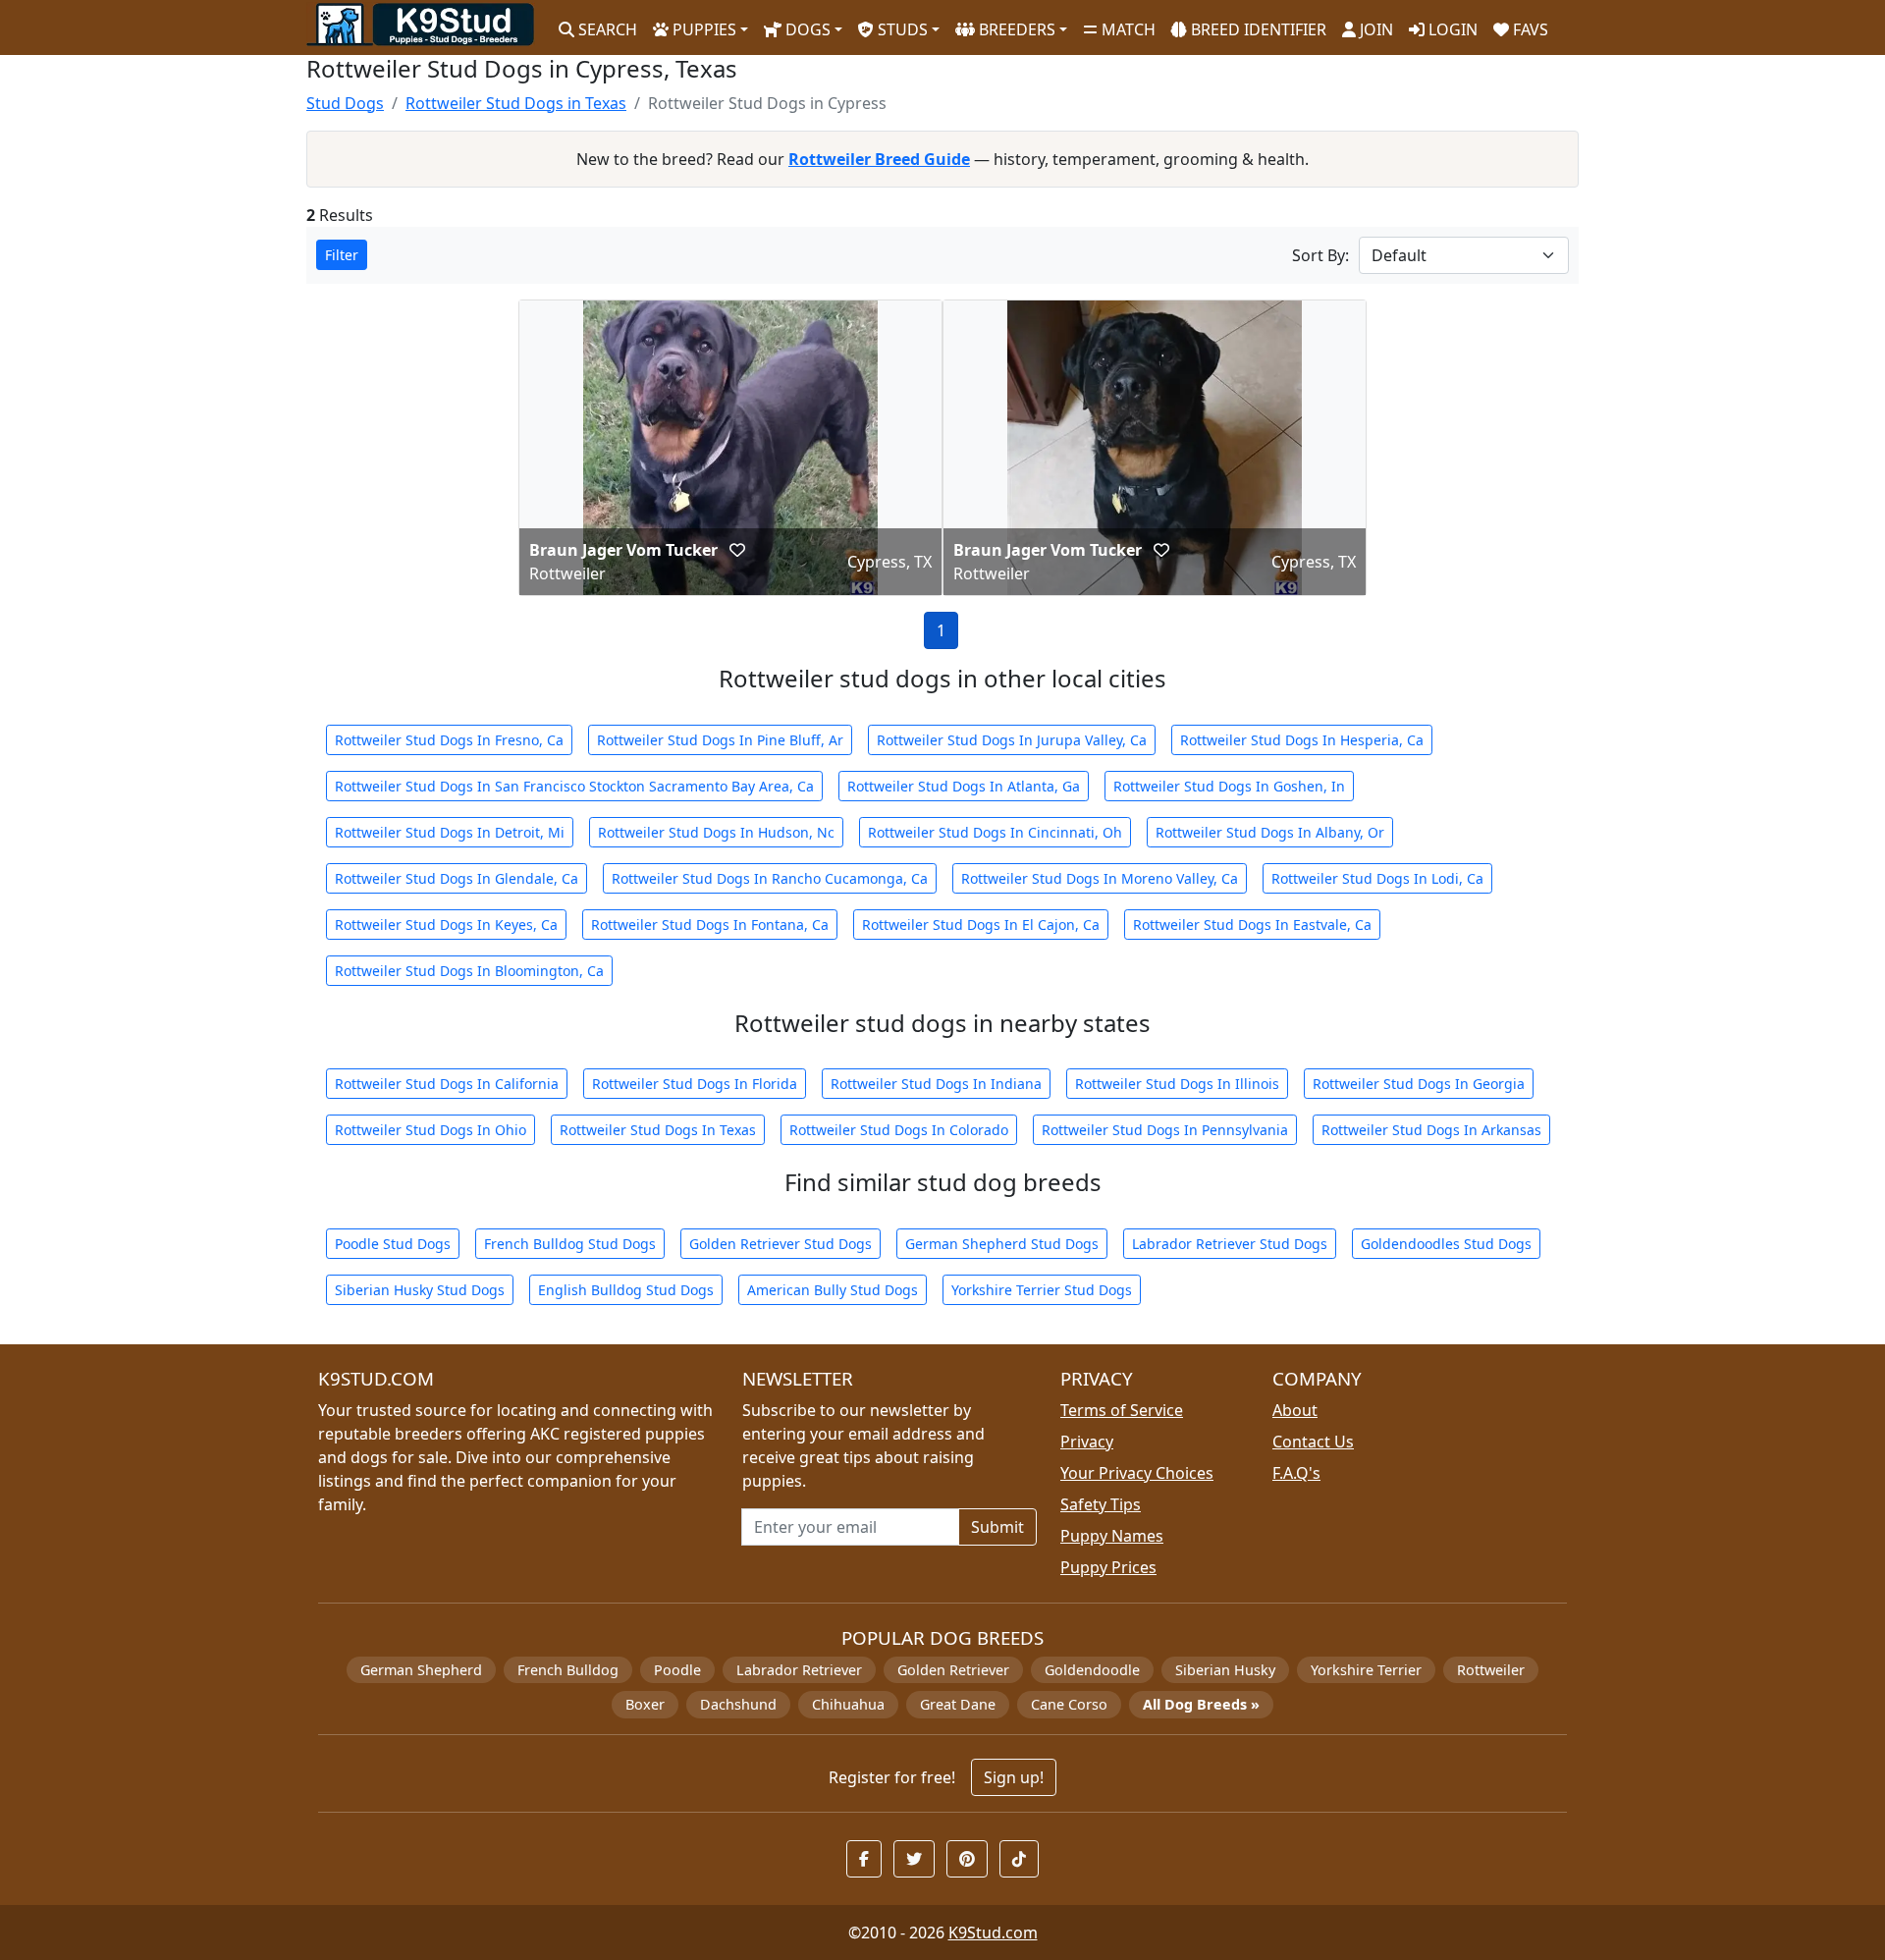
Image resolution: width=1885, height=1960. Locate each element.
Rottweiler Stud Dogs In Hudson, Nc (716, 832)
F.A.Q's (1296, 1473)
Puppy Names (1112, 1536)
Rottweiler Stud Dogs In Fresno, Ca (449, 740)
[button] (737, 550)
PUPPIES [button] (702, 29)
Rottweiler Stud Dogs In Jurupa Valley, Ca (1012, 740)
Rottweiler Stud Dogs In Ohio (431, 1130)
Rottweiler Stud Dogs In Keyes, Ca (446, 925)
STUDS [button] (901, 29)
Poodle (677, 1670)
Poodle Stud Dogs (393, 1244)
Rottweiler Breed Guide (879, 159)
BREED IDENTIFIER (1257, 29)
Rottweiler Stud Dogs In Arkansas (1431, 1130)
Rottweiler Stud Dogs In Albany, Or (1270, 832)
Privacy (1087, 1442)
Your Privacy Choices (1137, 1473)
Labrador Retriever (799, 1670)
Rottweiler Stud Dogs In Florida (695, 1084)
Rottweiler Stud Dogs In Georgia (1419, 1084)
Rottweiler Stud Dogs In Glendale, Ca (457, 878)
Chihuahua (848, 1704)
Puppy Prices (1108, 1567)
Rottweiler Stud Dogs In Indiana (936, 1084)
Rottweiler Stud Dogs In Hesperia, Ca (1302, 740)
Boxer (645, 1704)
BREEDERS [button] (1015, 29)
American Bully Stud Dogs (833, 1290)
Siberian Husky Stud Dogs (420, 1290)
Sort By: (1320, 255)
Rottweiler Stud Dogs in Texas (516, 103)
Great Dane (958, 1704)
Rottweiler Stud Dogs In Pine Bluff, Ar (720, 740)
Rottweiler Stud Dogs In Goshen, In (1229, 786)
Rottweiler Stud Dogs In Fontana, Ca (710, 925)
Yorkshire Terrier (1366, 1670)
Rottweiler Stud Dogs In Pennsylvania (1165, 1130)
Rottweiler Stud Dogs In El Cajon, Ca (981, 925)
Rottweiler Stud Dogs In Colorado (899, 1130)
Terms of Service (1122, 1410)
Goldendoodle (1092, 1670)
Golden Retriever (953, 1670)
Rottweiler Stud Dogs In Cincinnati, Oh (995, 832)
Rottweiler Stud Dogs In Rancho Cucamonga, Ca (770, 878)
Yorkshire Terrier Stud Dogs (1042, 1290)
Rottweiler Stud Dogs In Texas (658, 1130)
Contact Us (1313, 1442)
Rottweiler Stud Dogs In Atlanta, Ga (964, 786)
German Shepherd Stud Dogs (1002, 1244)
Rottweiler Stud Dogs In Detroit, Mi (450, 832)
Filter (342, 255)
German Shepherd (421, 1670)
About (1295, 1410)
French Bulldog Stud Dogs (570, 1244)
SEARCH (606, 29)
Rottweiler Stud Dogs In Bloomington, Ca (469, 971)
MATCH (1127, 29)
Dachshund (738, 1704)
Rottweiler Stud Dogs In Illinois (1177, 1084)
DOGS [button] (806, 29)
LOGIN (1451, 29)
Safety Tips (1101, 1504)
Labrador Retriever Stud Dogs (1230, 1244)
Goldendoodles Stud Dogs (1446, 1244)
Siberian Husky (1225, 1670)
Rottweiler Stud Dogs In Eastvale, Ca (1252, 925)
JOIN (1374, 29)
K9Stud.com (993, 1933)
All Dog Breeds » (1201, 1704)
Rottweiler (1491, 1670)
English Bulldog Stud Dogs (626, 1290)
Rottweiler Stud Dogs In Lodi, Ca (1377, 878)
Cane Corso (1069, 1704)
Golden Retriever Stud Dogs (781, 1244)
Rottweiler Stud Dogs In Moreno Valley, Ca (1100, 878)
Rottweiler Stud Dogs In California (447, 1084)
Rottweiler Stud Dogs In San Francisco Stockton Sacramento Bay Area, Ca (574, 786)
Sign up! (1014, 1777)
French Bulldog (568, 1670)
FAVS (1529, 29)
